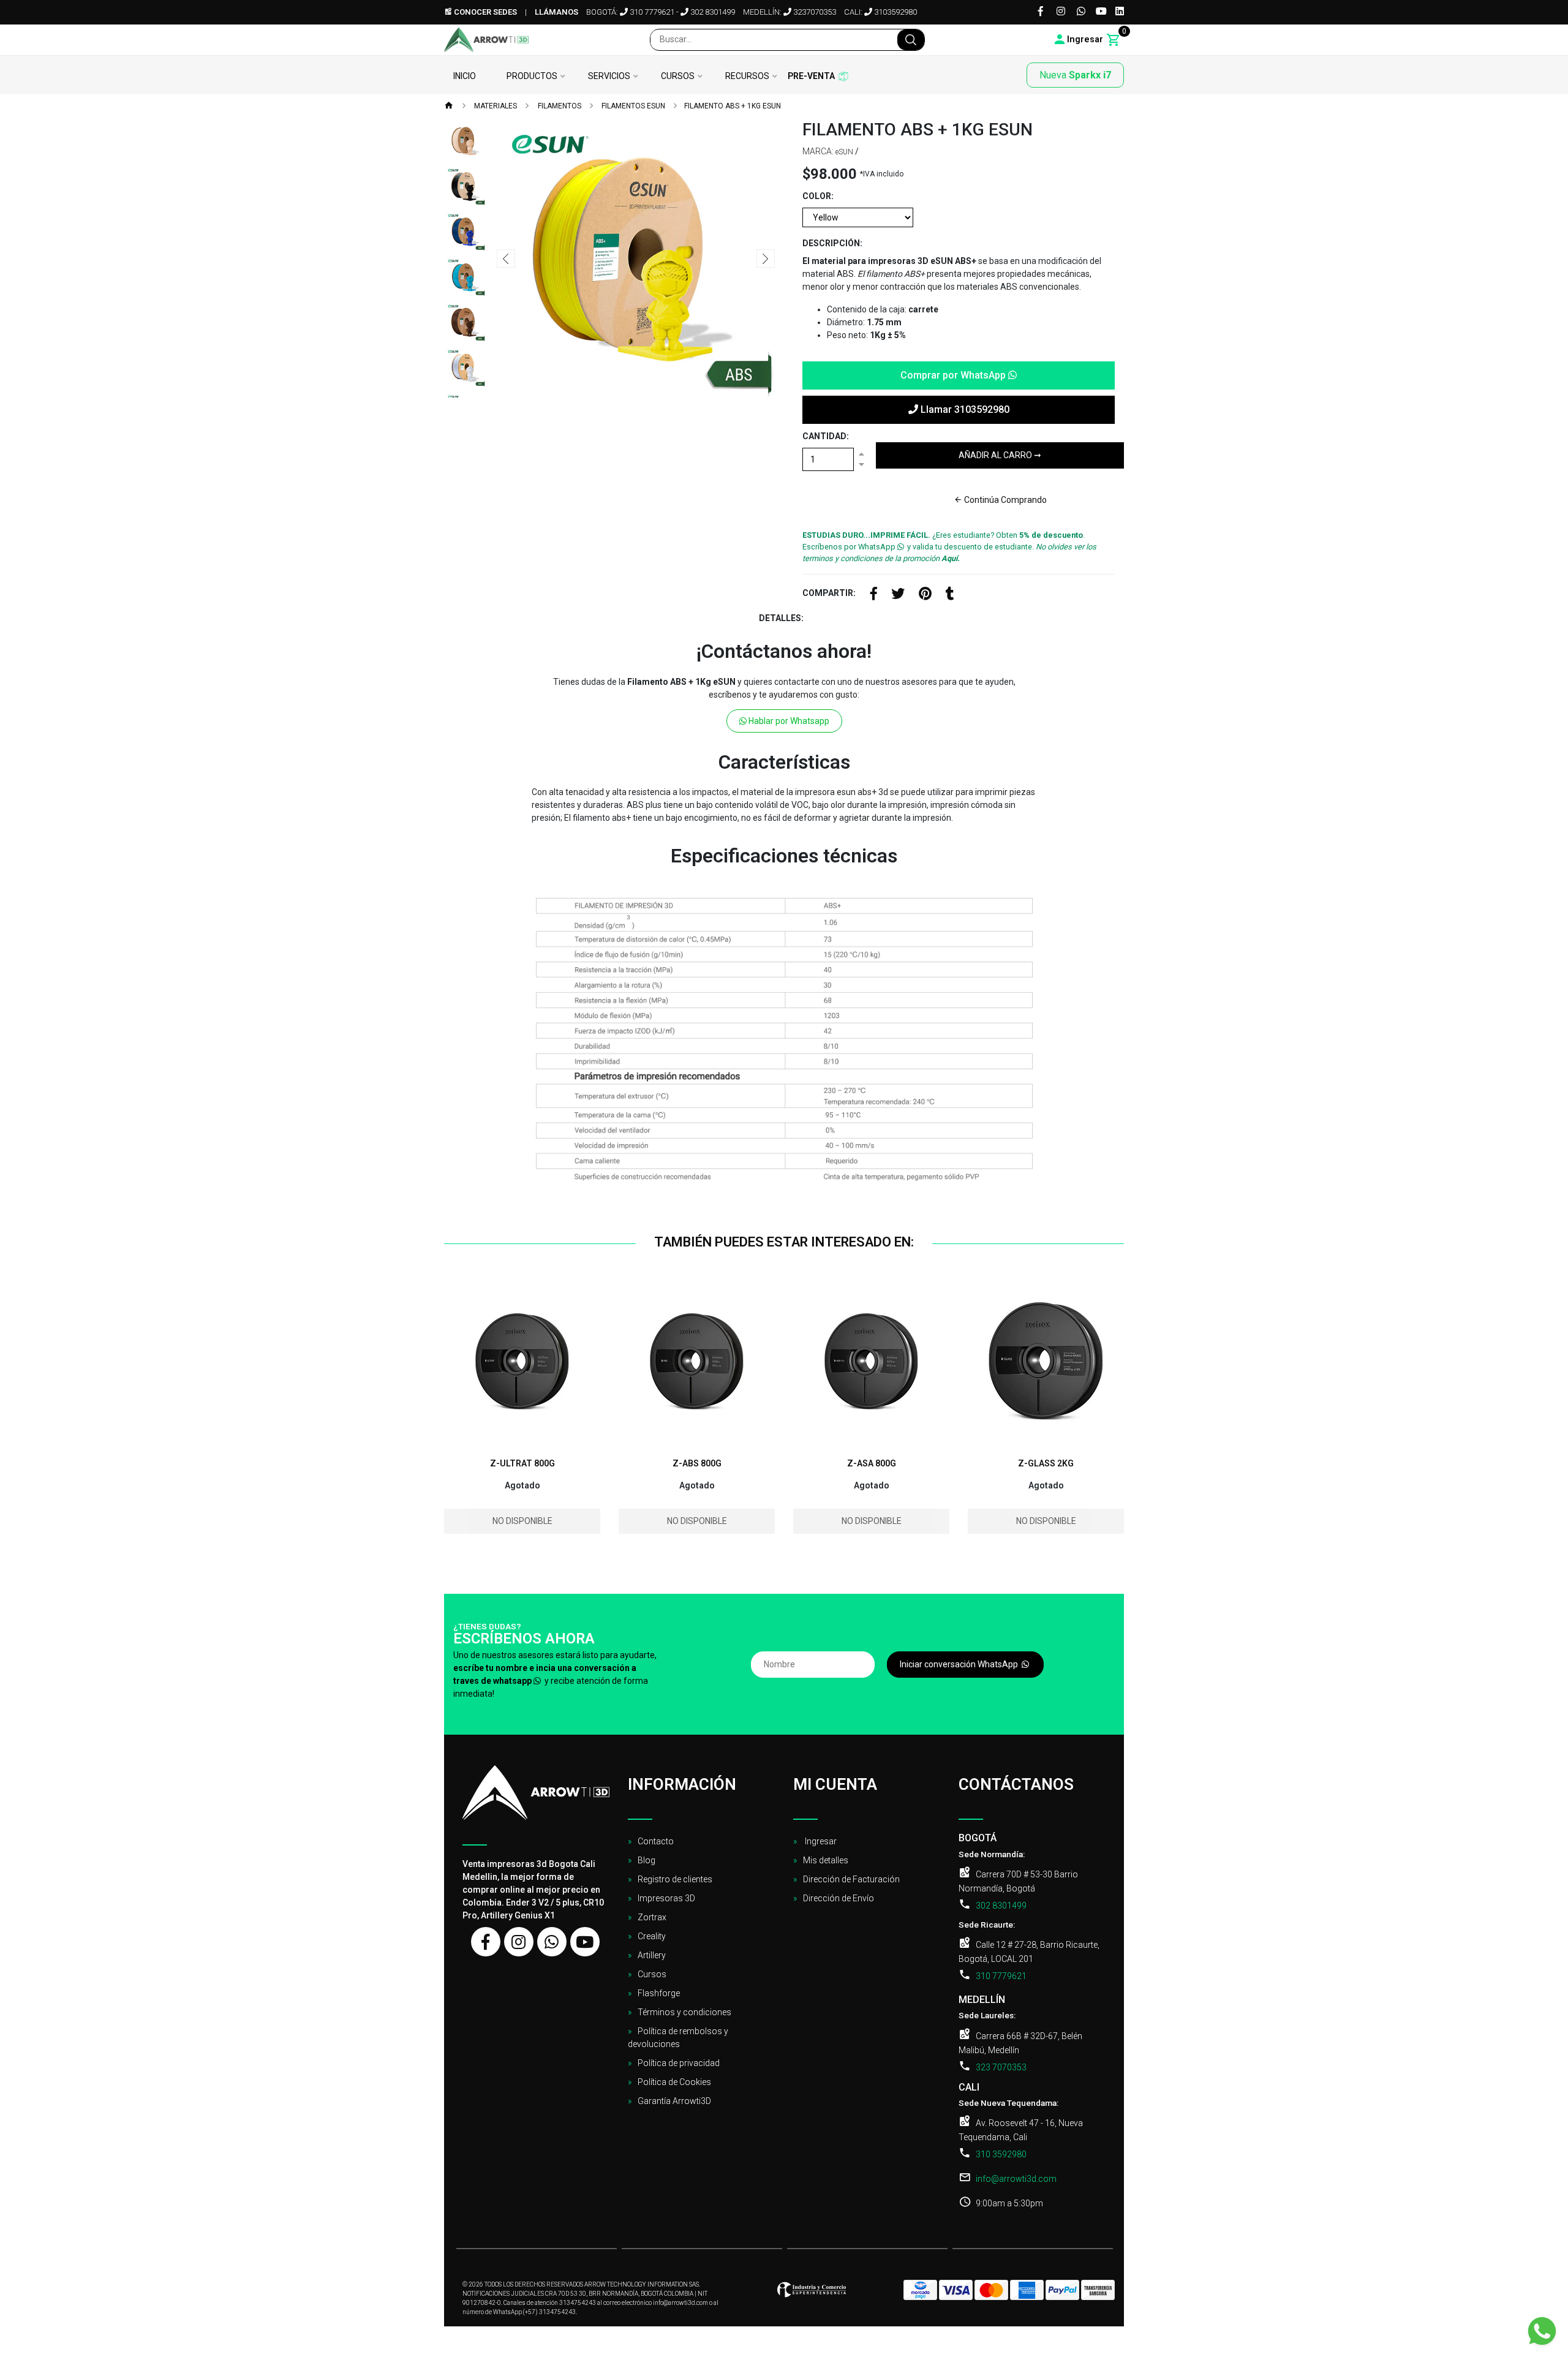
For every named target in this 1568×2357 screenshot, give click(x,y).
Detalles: (781, 618)
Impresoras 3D (666, 1898)
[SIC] (812, 2294)
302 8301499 (712, 12)
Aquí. (951, 558)
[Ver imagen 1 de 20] (466, 141)
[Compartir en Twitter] (898, 595)
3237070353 (814, 12)
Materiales (495, 106)
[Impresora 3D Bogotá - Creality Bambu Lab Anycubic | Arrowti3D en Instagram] (519, 1942)
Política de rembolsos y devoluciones (678, 2038)
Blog (646, 1860)
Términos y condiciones (684, 2012)
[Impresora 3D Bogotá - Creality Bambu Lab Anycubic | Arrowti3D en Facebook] (486, 1942)
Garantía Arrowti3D (674, 2101)
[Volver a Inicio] (449, 107)
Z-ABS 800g (697, 1463)
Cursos (678, 76)
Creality (652, 1936)
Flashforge (659, 1993)
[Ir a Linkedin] (1120, 12)
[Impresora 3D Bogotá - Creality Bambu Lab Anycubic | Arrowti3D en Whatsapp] (552, 1942)
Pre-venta (811, 76)
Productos (532, 76)
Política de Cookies (674, 2082)
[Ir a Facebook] (1041, 12)
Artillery (652, 1955)
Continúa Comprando (1005, 500)
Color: (818, 196)
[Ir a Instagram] (1061, 12)
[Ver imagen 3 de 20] (466, 232)
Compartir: (829, 593)
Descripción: (832, 243)
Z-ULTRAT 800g (522, 1463)
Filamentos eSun (632, 106)
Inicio (465, 76)
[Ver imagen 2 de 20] (466, 186)
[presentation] (506, 258)
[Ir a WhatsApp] (1081, 12)
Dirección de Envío (839, 1898)
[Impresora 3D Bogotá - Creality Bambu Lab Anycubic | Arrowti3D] (486, 40)
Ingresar (820, 1841)
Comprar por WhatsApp (954, 375)
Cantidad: (826, 436)
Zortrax (652, 1917)
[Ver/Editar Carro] (1114, 40)
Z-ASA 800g (872, 1463)
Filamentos (559, 106)
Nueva (1075, 75)
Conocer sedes (484, 12)
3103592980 (895, 12)
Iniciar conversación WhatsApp (960, 1664)
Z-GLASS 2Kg (1046, 1463)
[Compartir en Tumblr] (950, 595)
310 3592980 (1001, 2154)
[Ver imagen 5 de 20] (466, 322)
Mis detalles (826, 1860)
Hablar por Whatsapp (788, 721)
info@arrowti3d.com (1016, 2179)
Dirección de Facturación (851, 1879)
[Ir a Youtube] (1101, 12)
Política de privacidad (679, 2063)
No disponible (522, 1521)
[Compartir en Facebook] (874, 595)
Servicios (609, 76)
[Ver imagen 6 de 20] (466, 368)
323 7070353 (1001, 2067)
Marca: (818, 151)
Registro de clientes (675, 1879)
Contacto (656, 1841)
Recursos (747, 76)
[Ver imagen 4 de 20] (466, 277)
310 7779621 (651, 12)
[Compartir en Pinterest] (925, 595)
